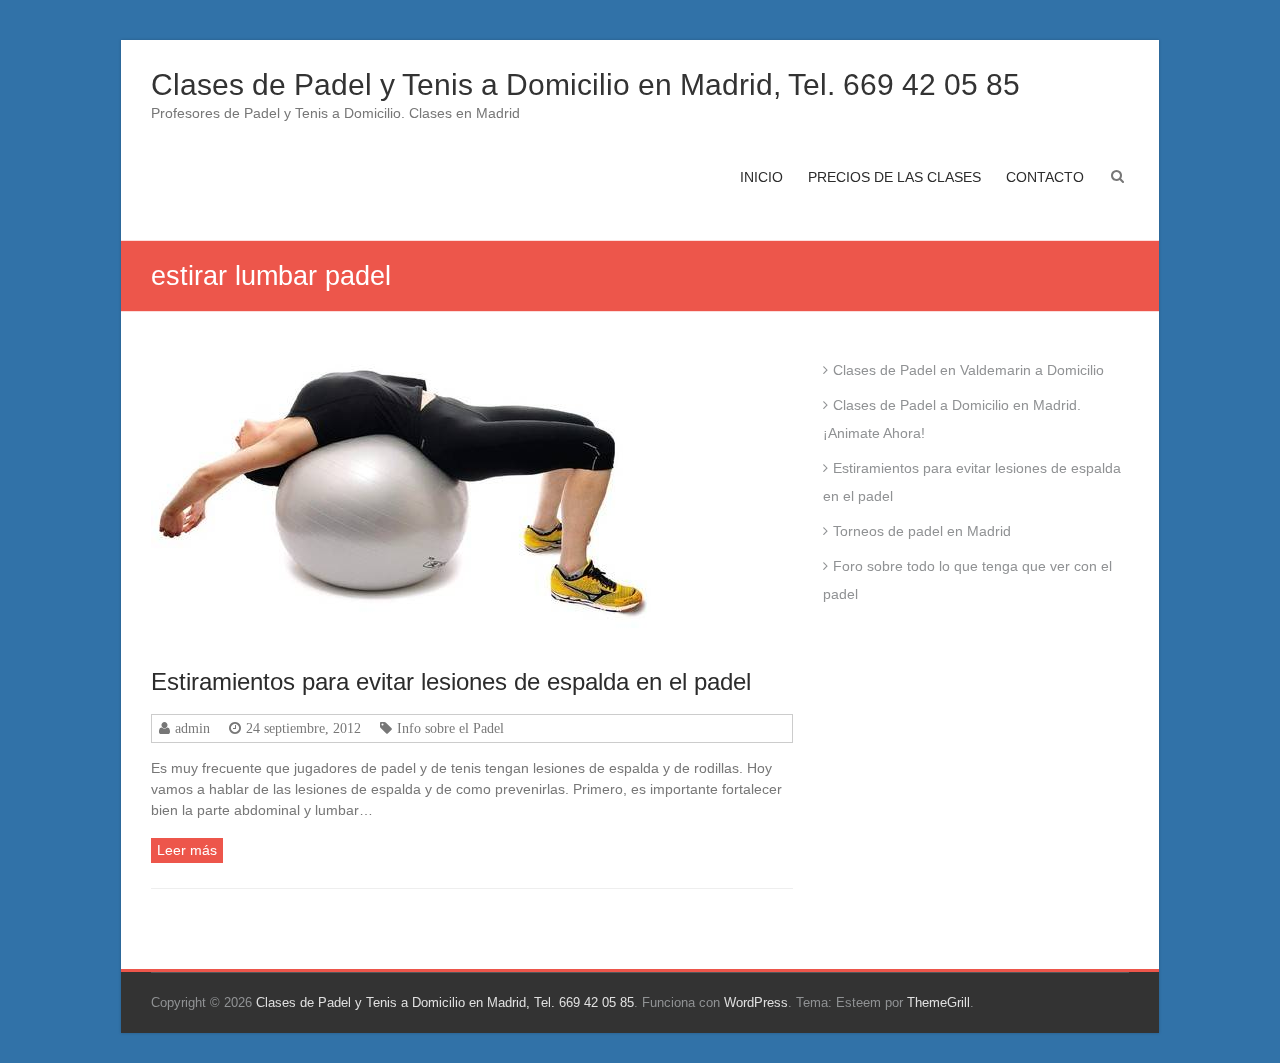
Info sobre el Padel (450, 728)
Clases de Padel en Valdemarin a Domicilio (968, 370)
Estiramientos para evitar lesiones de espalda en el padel (451, 681)
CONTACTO (1045, 177)
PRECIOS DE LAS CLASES (894, 177)
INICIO (761, 177)
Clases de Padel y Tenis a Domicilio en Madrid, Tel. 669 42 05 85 (585, 84)
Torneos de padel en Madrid (922, 531)
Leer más (187, 850)
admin (192, 728)
